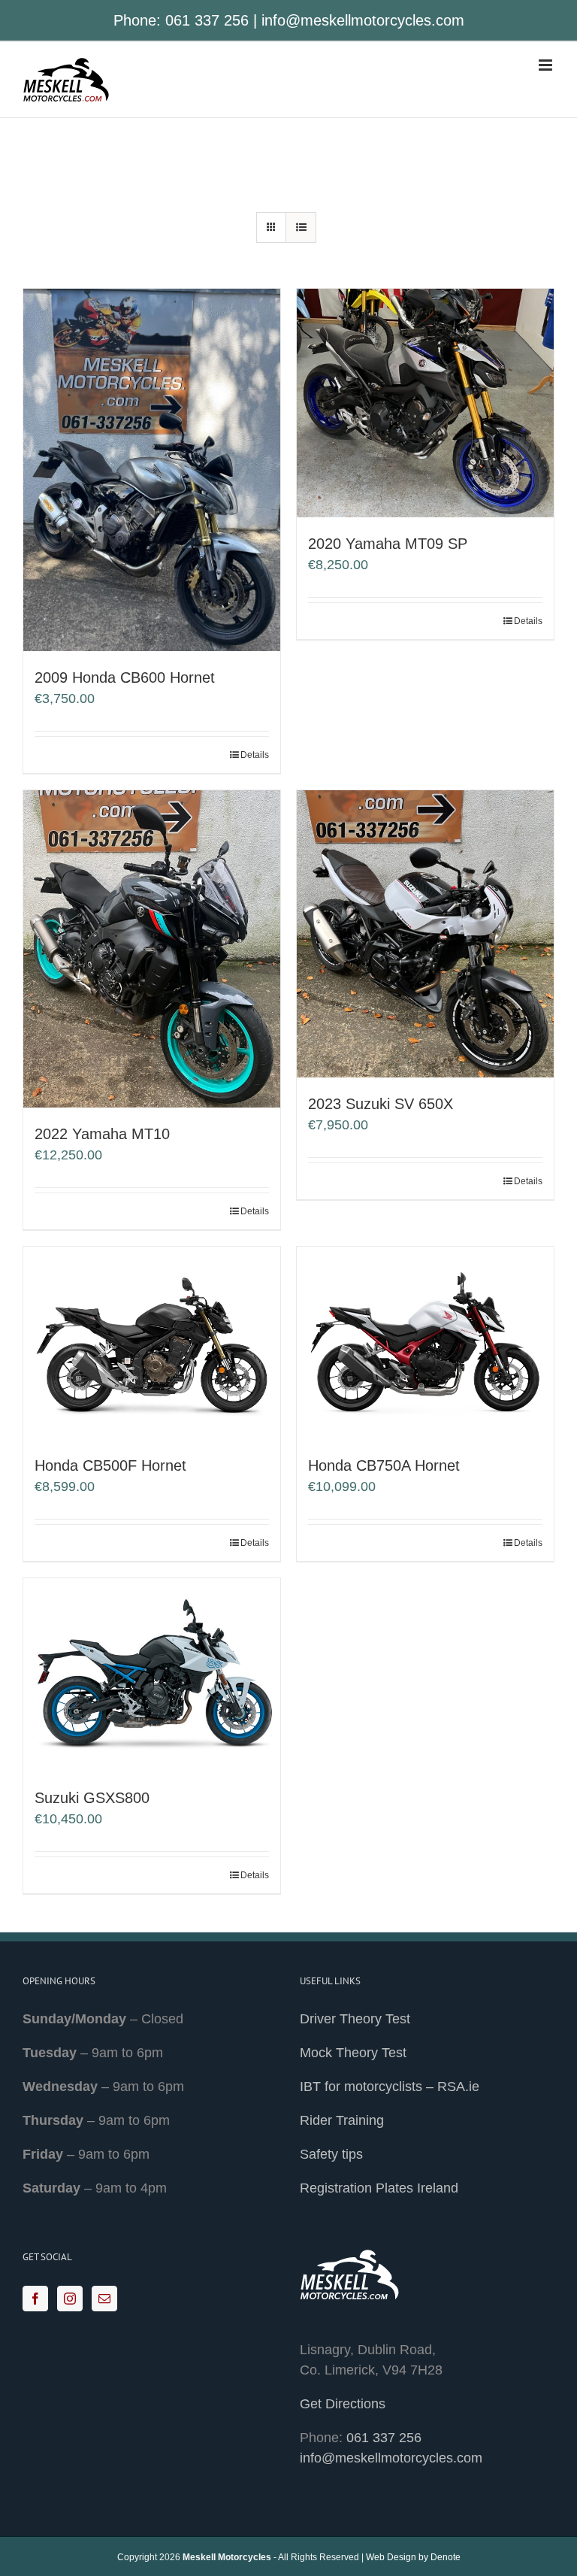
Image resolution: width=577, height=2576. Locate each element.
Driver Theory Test (355, 2019)
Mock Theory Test (353, 2053)
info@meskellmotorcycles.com (363, 20)
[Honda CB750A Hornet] (425, 1343)
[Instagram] (70, 2299)
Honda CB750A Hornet (384, 1465)
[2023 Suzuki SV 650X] (425, 934)
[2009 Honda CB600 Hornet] (152, 470)
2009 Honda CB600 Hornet (125, 677)
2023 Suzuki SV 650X (381, 1104)
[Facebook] (35, 2299)
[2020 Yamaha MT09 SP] (425, 403)
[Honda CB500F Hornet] (152, 1343)
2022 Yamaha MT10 (102, 1134)
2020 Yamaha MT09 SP (388, 544)
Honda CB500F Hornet (110, 1465)
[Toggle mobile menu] (547, 65)
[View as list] (301, 227)
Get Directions (343, 2404)
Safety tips (331, 2154)
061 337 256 (207, 20)
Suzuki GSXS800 (92, 1798)
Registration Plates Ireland (379, 2188)
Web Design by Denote (413, 2557)
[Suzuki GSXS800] (152, 1675)
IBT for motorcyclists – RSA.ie (390, 2087)
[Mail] (104, 2299)
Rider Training (342, 2120)
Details (255, 755)
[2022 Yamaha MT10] (152, 949)
